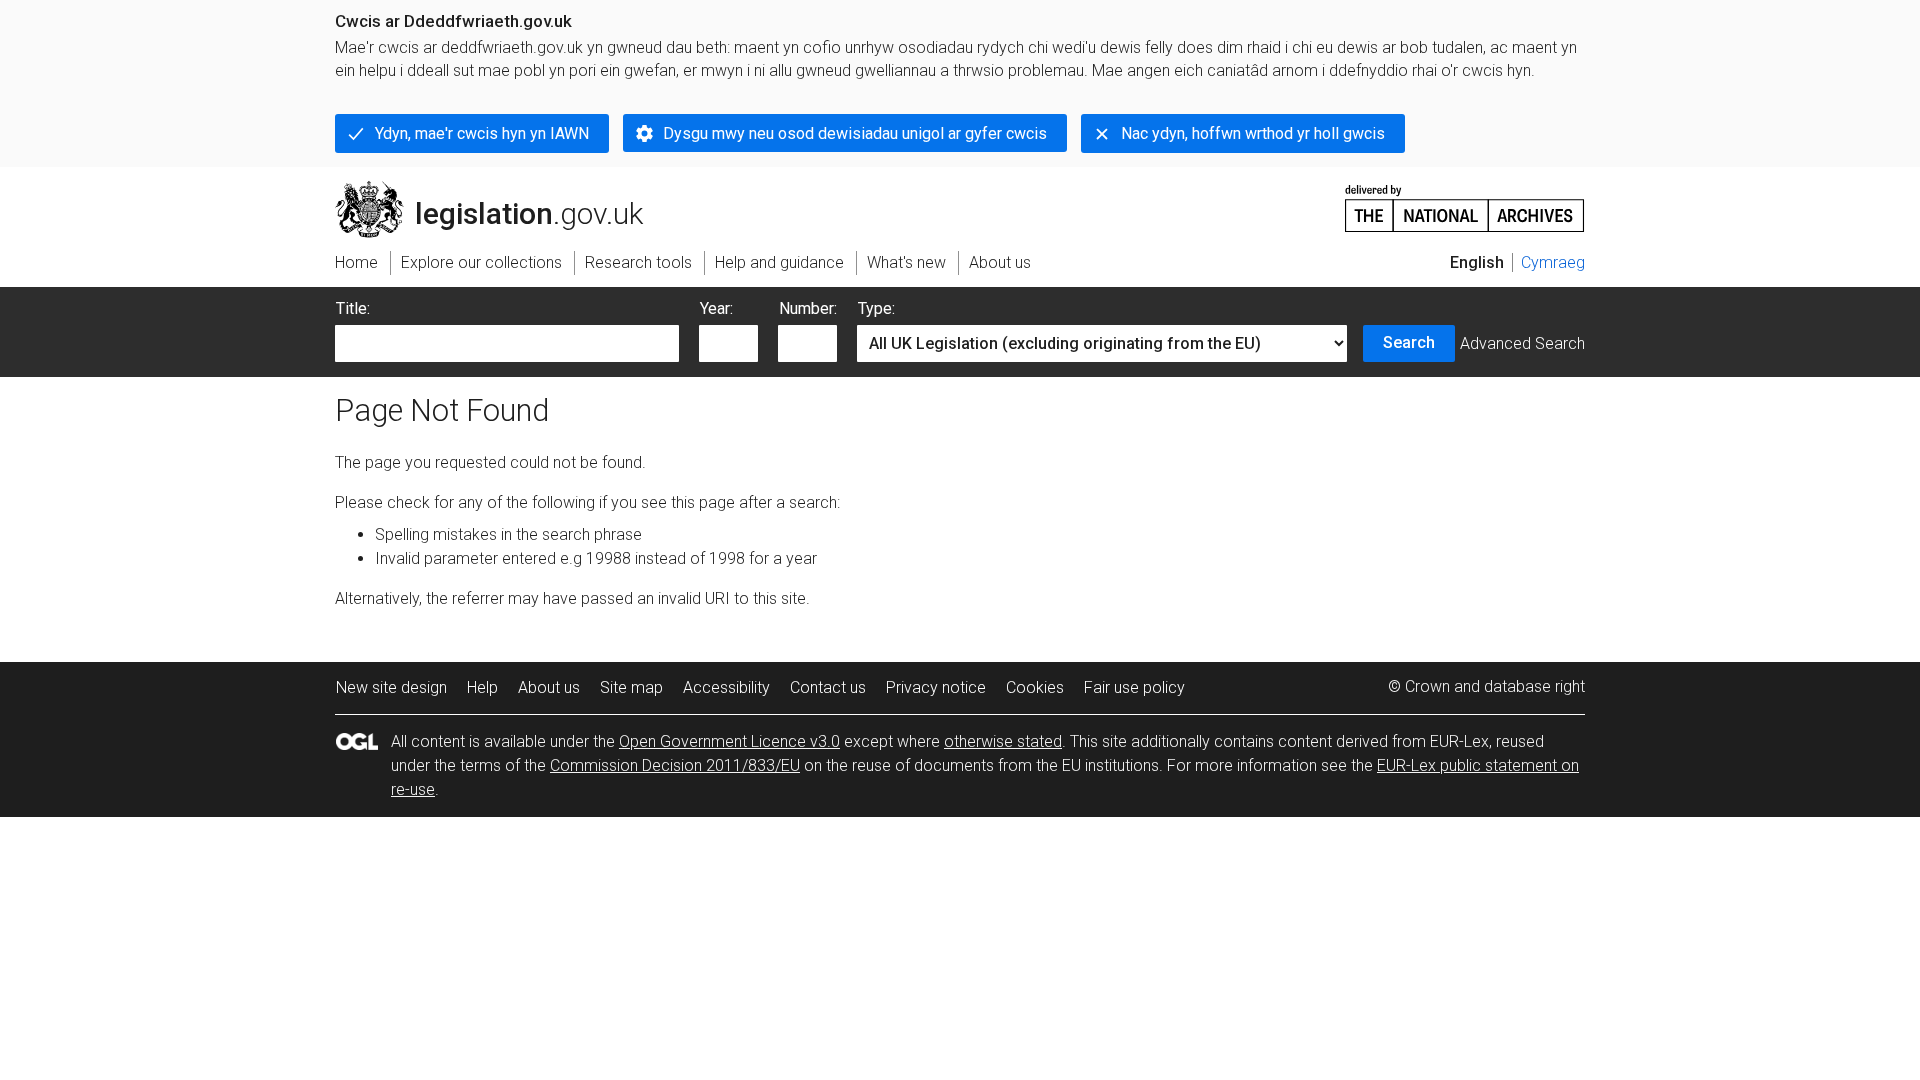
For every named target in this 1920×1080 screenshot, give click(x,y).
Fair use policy (1134, 687)
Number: (808, 308)
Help (482, 687)
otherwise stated (1003, 741)
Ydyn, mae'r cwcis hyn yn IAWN (482, 133)
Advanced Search (1522, 343)
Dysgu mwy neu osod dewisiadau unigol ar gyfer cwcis (855, 133)
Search (1409, 342)
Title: (353, 308)
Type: (876, 308)
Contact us (828, 687)
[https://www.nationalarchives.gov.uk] (1465, 200)
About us (549, 687)
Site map (631, 687)
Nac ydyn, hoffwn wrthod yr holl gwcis (1253, 133)
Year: (716, 308)
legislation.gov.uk (500, 189)
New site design (391, 687)
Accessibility (726, 687)
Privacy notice (936, 687)
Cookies (1035, 687)
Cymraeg (1553, 262)
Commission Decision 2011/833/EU (675, 765)
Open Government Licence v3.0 (729, 741)
